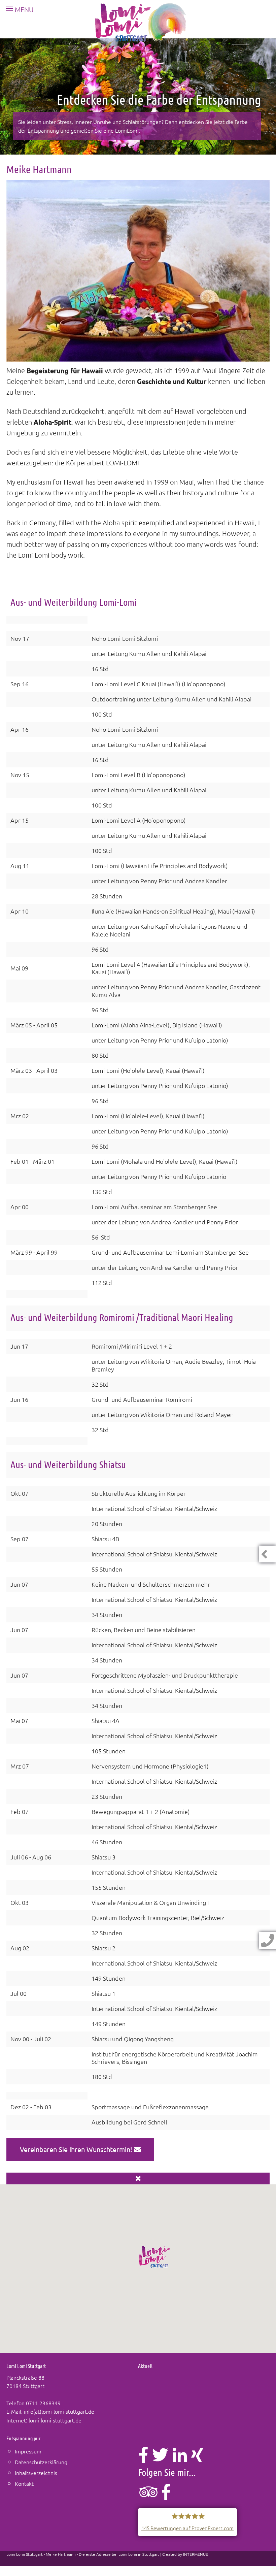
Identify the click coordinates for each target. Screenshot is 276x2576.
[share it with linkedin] (180, 2458)
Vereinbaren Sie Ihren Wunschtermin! (77, 2149)
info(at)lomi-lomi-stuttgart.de (59, 2411)
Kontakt (24, 2483)
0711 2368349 (43, 2403)
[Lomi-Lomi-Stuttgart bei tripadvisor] (148, 2496)
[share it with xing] (197, 2458)
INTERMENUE (196, 2554)
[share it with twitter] (160, 2458)
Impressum (28, 2451)
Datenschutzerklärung (41, 2462)
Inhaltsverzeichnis (36, 2473)
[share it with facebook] (144, 2458)
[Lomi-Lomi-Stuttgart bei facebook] (166, 2496)
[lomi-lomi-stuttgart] (141, 26)
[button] (155, 2257)
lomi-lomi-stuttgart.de (55, 2420)
